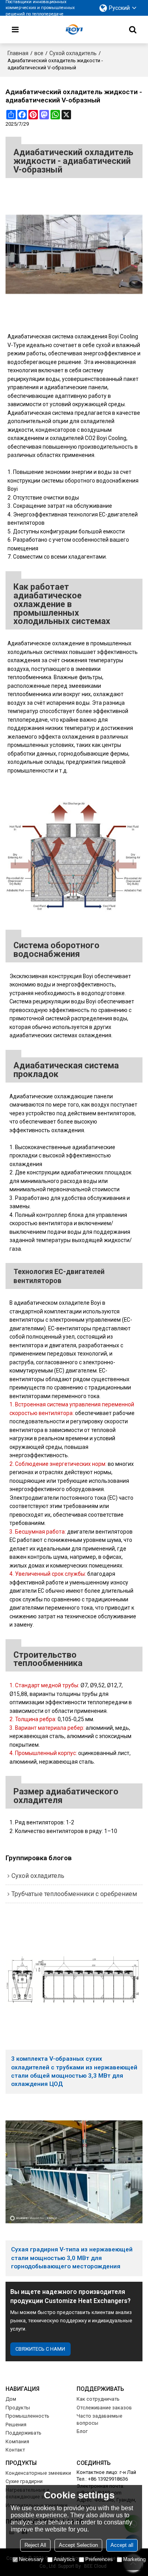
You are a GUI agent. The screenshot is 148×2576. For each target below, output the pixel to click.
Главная (18, 53)
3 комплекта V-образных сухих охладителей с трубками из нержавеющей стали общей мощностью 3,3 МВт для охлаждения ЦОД (74, 2071)
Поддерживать (23, 2433)
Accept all (122, 2545)
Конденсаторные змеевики (38, 2473)
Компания (17, 2441)
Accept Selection (78, 2545)
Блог (82, 2431)
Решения (16, 2425)
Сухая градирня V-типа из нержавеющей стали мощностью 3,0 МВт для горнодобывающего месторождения (72, 2258)
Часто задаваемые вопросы (99, 2419)
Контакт (15, 2450)
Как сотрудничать (98, 2399)
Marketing (134, 2559)
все (39, 53)
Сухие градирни (24, 2481)
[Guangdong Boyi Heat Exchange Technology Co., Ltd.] (74, 30)
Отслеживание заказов (104, 2408)
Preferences (99, 2559)
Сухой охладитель (73, 53)
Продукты (18, 2408)
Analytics (64, 2559)
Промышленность (27, 2416)
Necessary (31, 2559)
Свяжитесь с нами (40, 2349)
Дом (11, 2399)
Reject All (35, 2545)
